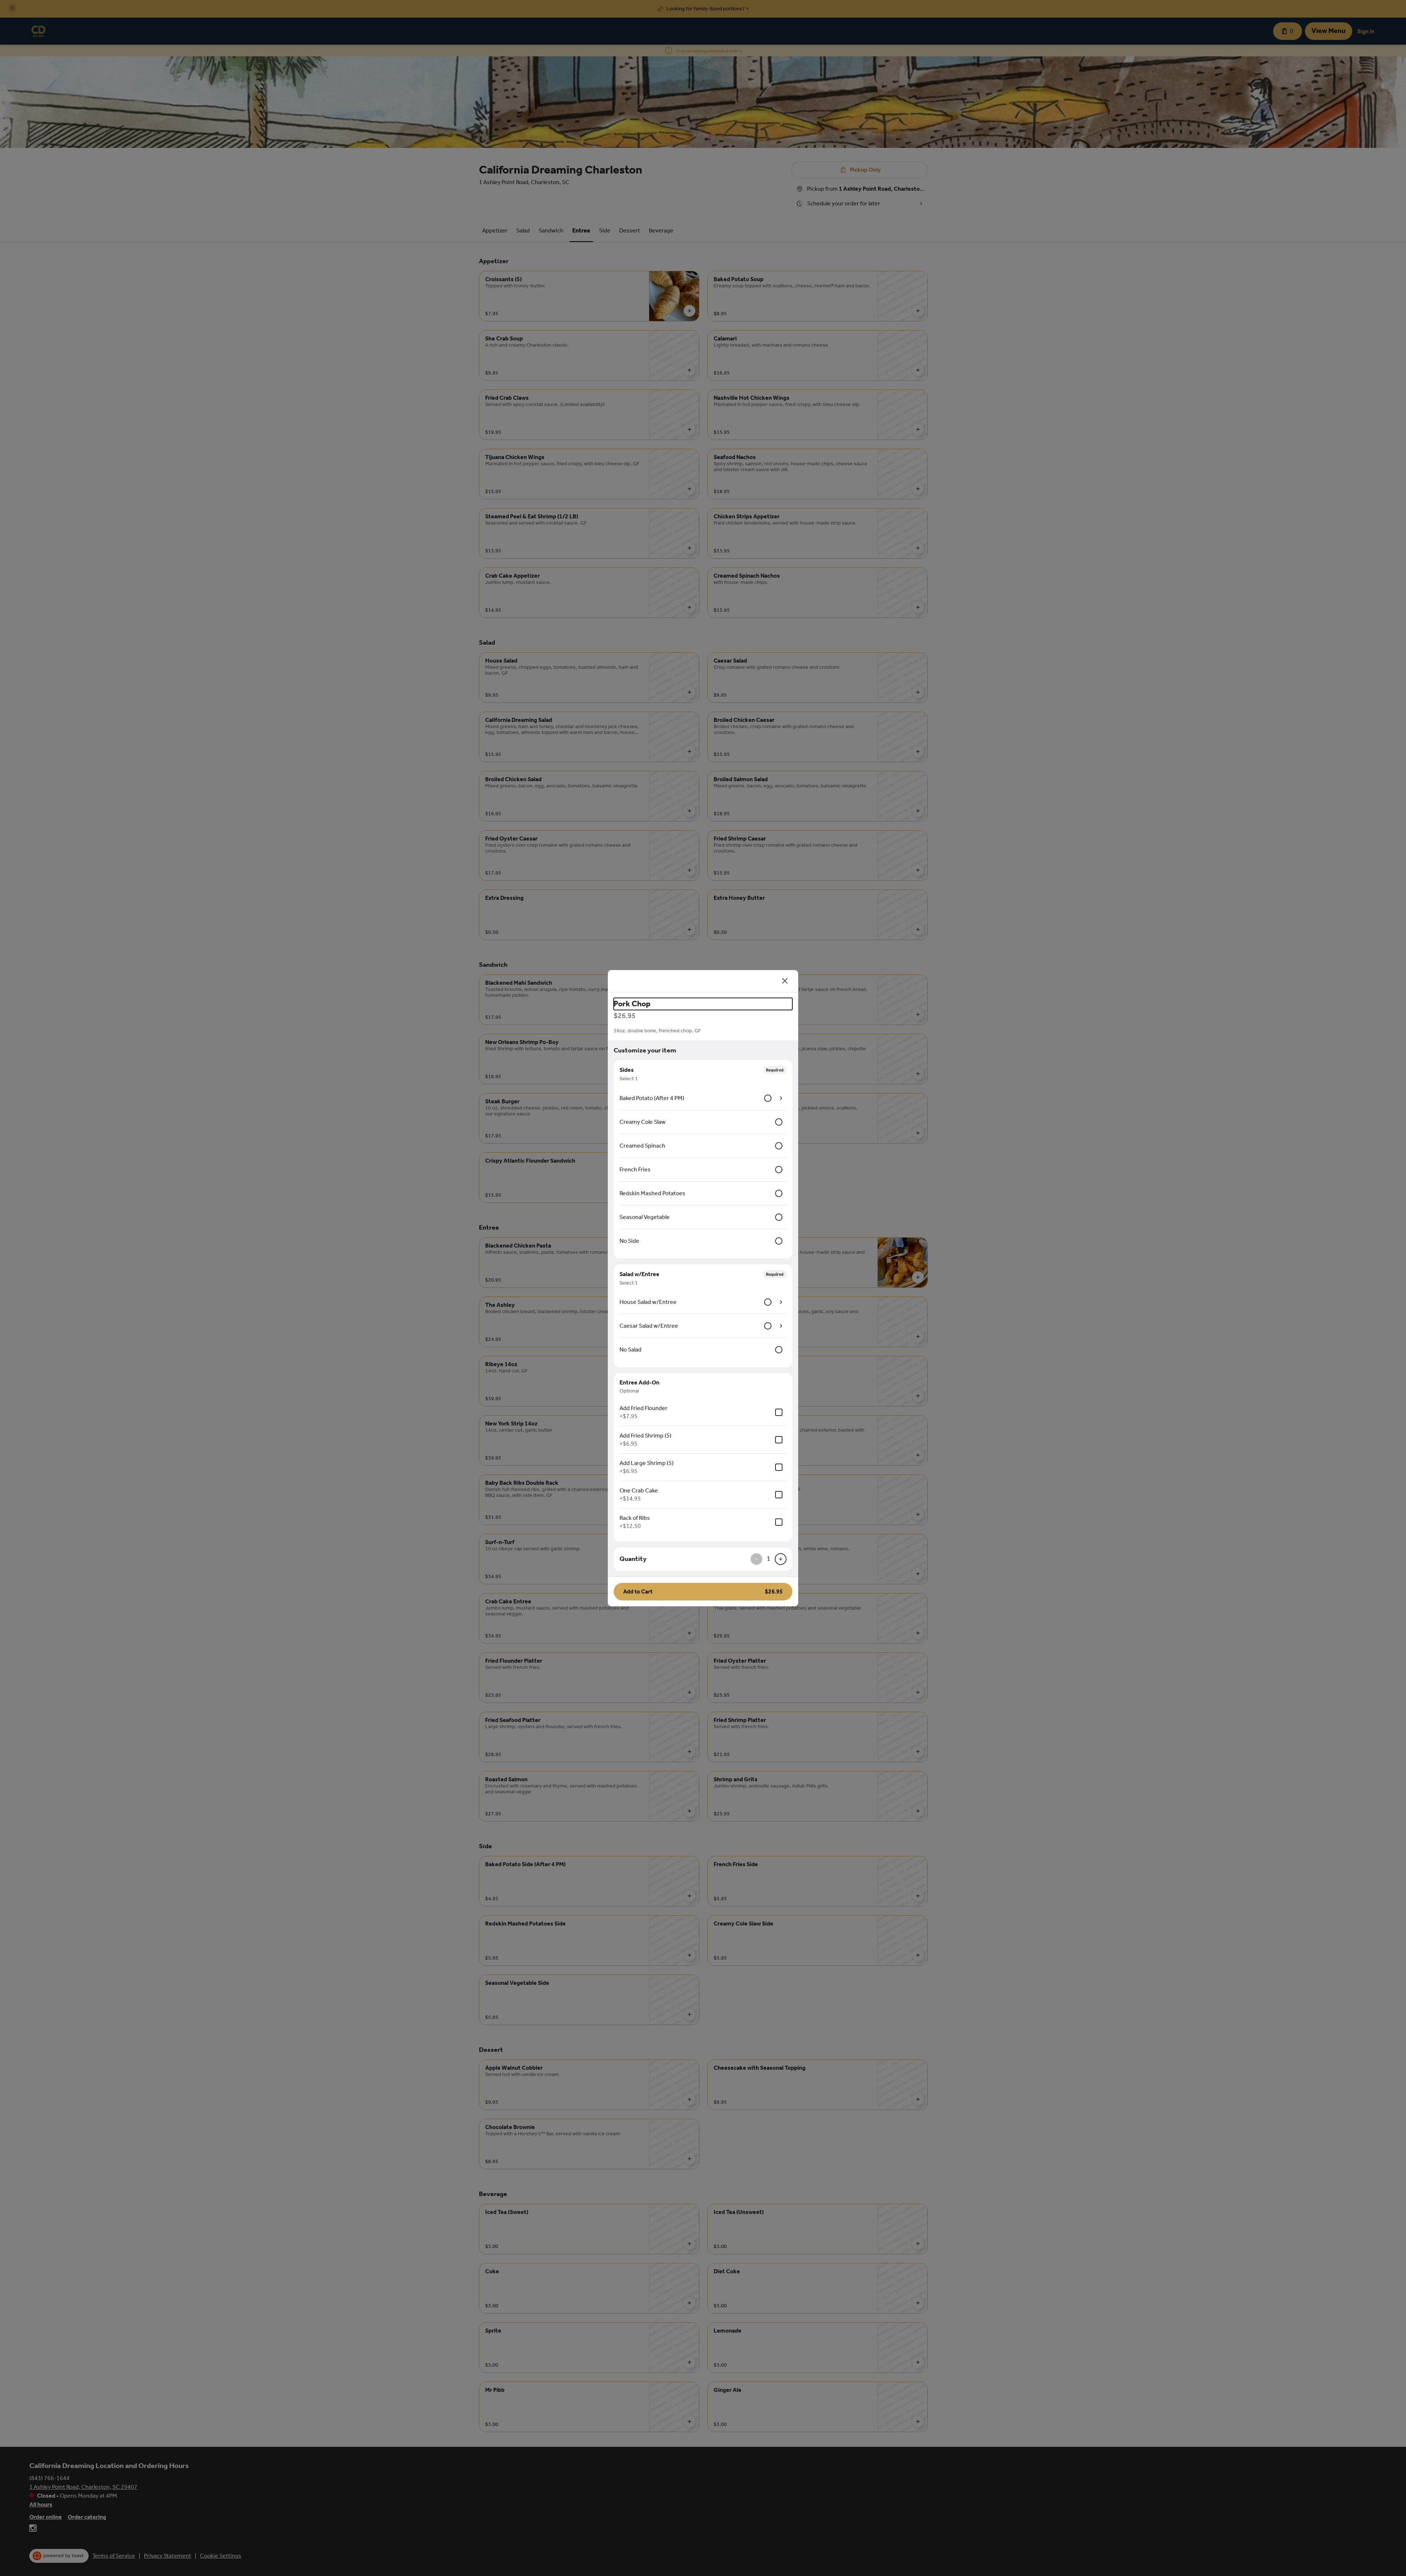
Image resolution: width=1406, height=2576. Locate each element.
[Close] (785, 981)
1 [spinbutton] (769, 1559)
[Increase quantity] (781, 1559)
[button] (703, 1592)
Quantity (633, 1559)
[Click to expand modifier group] (781, 1098)
